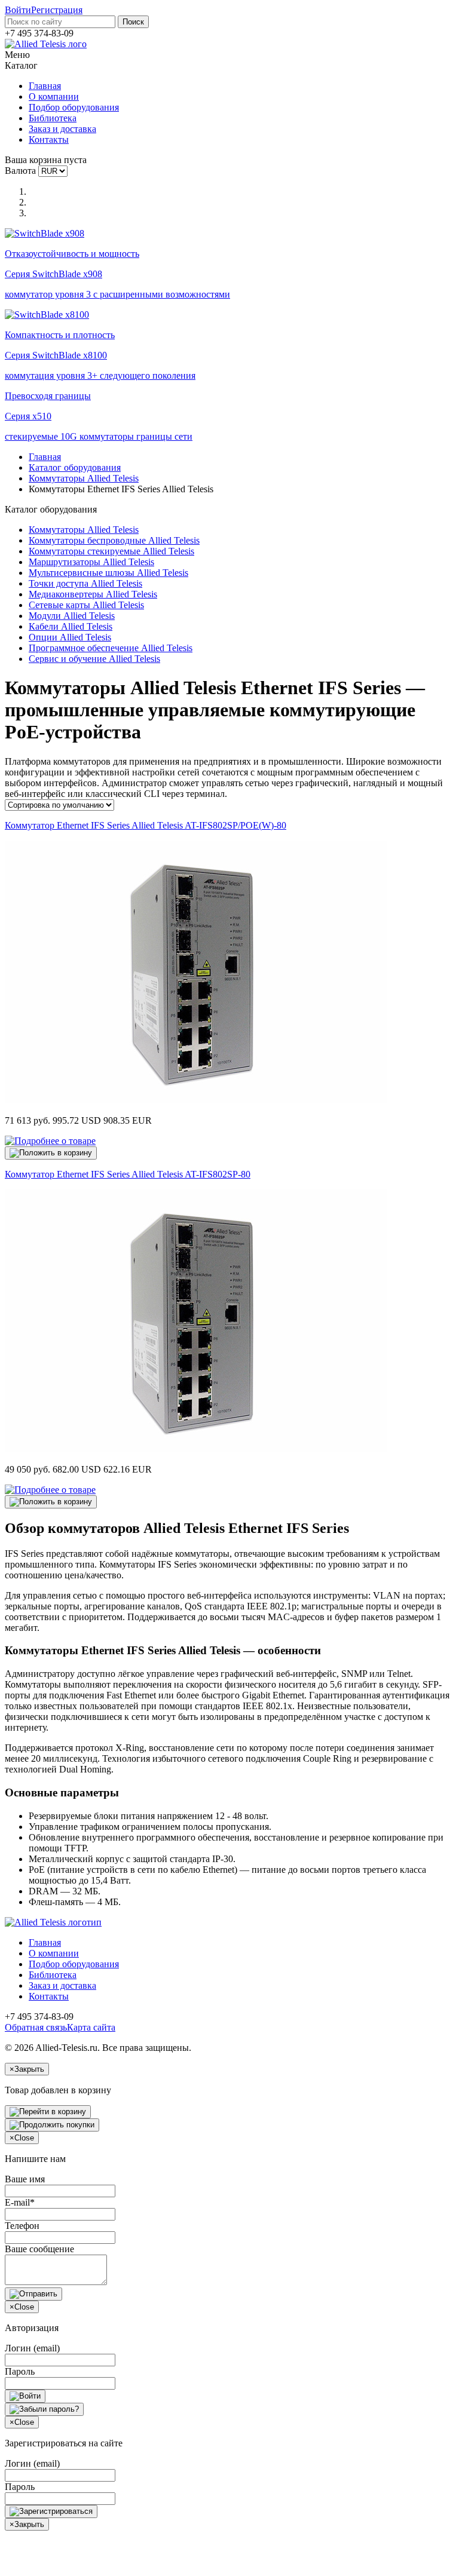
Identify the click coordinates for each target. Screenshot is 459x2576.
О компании (54, 96)
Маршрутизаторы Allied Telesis (91, 562)
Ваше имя (25, 2179)
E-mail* (20, 2202)
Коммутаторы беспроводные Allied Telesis (114, 540)
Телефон (22, 2226)
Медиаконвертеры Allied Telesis (93, 594)
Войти (18, 10)
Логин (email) (32, 2348)
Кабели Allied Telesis (71, 626)
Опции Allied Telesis (70, 637)
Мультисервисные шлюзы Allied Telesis (108, 573)
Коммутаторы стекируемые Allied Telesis (111, 551)
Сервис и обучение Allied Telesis (94, 659)
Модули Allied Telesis (72, 616)
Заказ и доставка (62, 129)
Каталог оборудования (75, 467)
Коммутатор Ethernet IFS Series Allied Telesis (146, 825)
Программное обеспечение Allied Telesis (111, 648)
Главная (45, 86)
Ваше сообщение (39, 2249)
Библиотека (53, 118)
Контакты (49, 139)
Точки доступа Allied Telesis (85, 583)
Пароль (20, 2371)
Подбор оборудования (74, 107)
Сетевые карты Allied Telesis (86, 605)
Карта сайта (91, 2027)
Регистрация (57, 10)
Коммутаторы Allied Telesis (84, 478)
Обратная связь (36, 2027)
